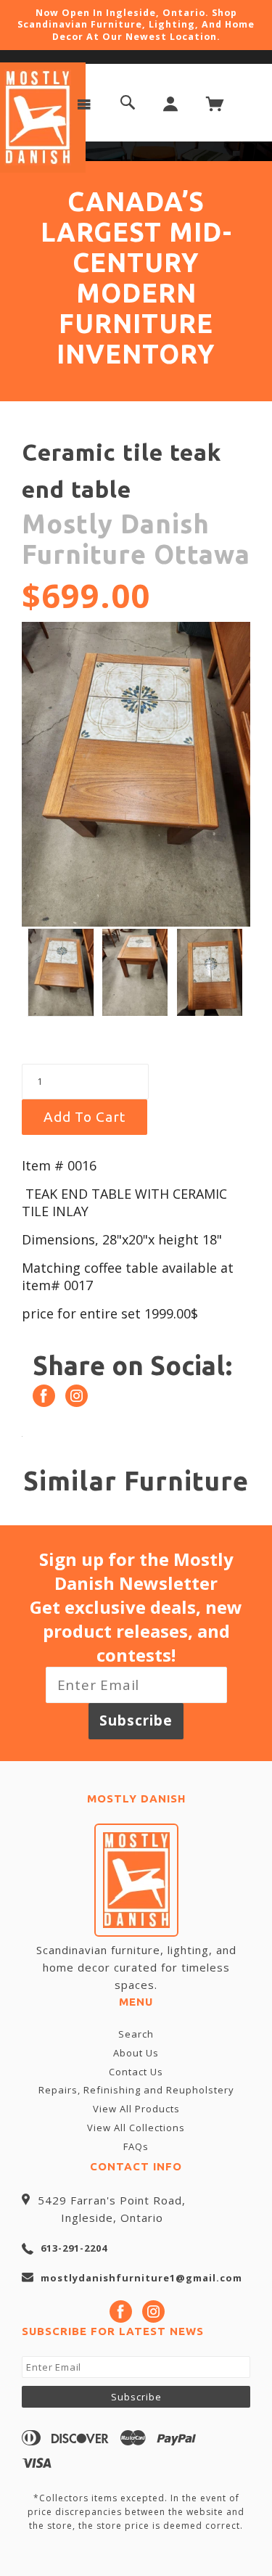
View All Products (136, 2109)
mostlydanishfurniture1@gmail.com (141, 2278)
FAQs (136, 2146)
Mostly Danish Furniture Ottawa (136, 539)
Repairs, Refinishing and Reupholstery (136, 2090)
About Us (136, 2053)
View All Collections (136, 2128)
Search (136, 2034)
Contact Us (136, 2072)
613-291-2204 (74, 2248)
